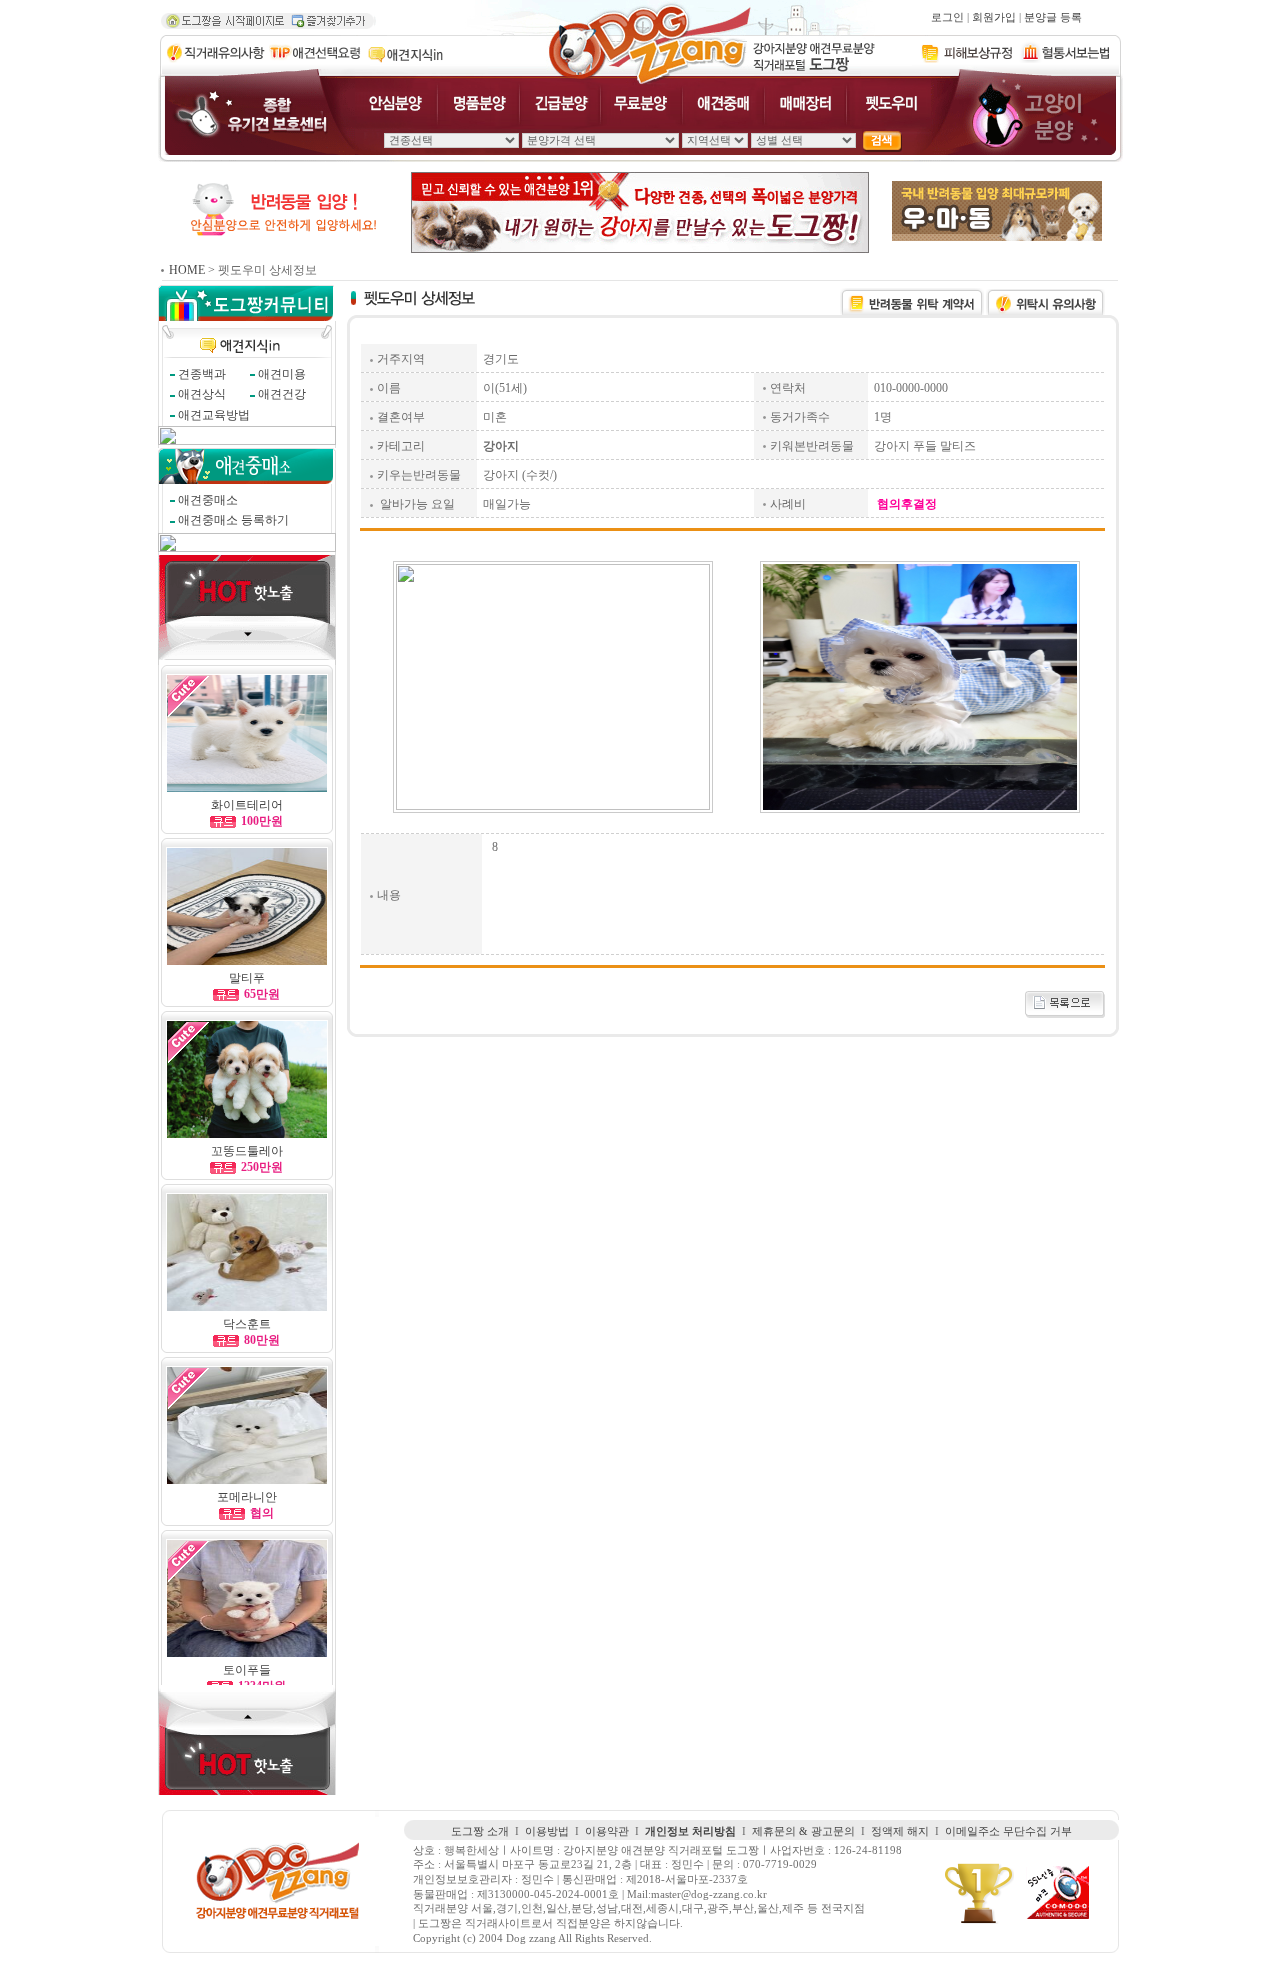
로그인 (947, 17)
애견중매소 (208, 500)
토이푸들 (247, 1670)
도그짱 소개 (480, 1831)
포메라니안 (247, 1497)
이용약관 (607, 1831)
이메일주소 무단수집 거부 (1008, 1831)
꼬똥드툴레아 (247, 1151)
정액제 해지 (900, 1831)
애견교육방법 (214, 415)
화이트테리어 (247, 805)
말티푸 (247, 978)
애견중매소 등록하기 (233, 520)
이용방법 (547, 1831)
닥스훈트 (247, 1324)
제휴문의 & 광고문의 (803, 1831)
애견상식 (202, 394)
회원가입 (994, 17)
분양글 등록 (1053, 17)
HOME (187, 270)
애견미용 (282, 374)
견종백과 (202, 374)
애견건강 (282, 394)
